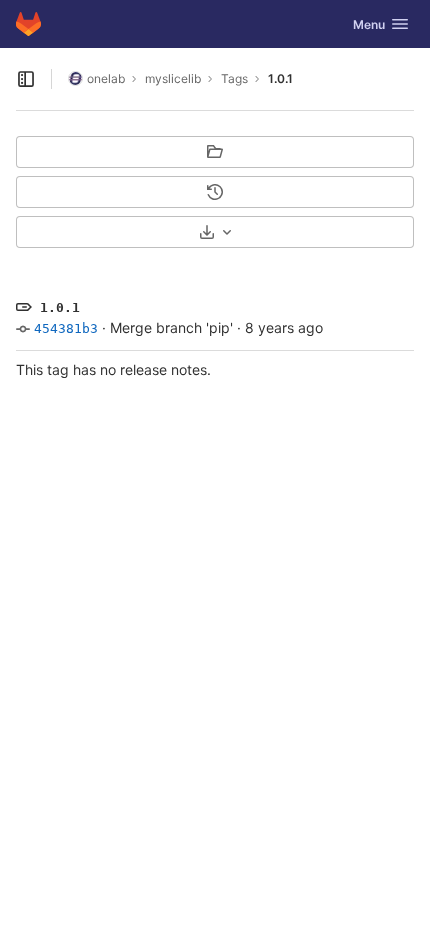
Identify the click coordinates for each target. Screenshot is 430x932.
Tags (234, 78)
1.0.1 (280, 78)
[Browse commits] (215, 192)
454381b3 (66, 328)
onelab (106, 78)
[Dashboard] (28, 24)
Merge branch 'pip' (171, 327)
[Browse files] (215, 152)
